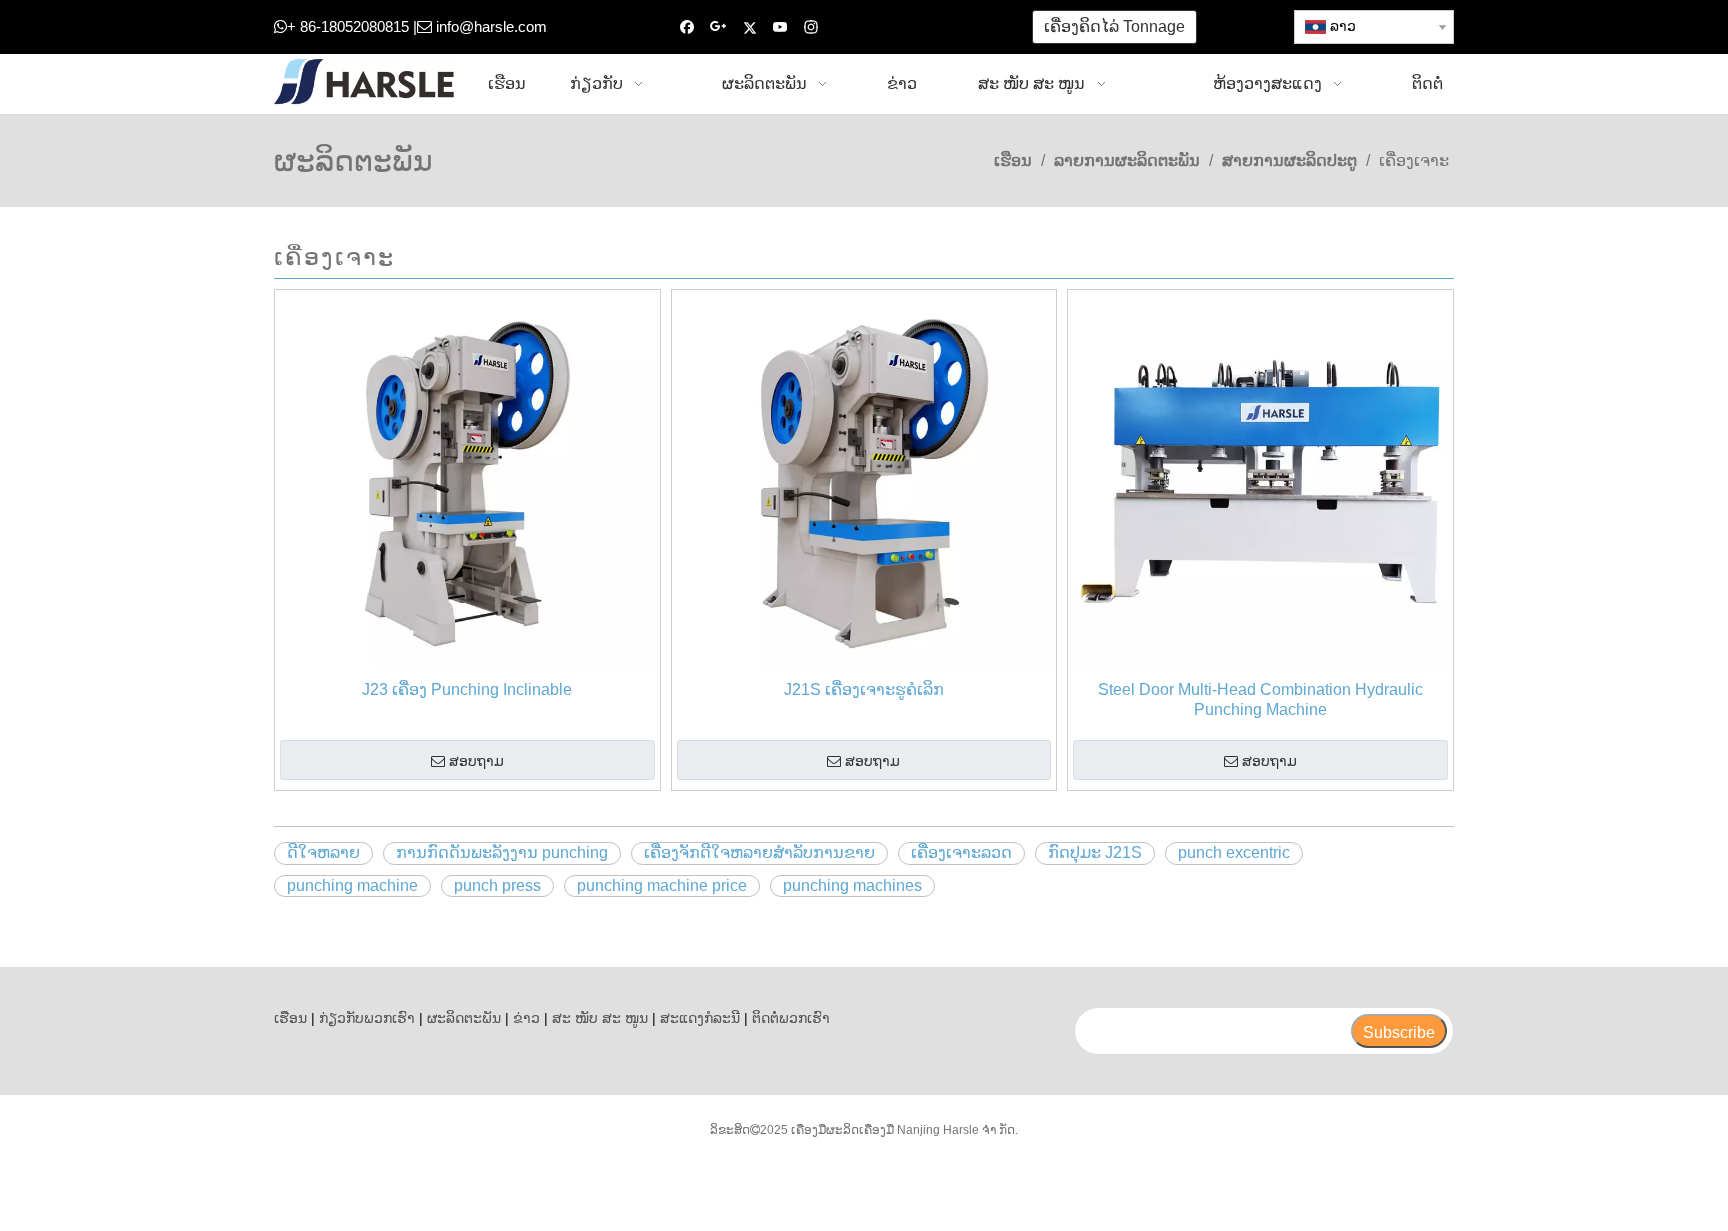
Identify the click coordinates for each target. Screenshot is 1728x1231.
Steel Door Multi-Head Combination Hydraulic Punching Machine (1260, 699)
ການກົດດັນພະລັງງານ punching (502, 852)
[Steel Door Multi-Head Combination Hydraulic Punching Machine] (1260, 481)
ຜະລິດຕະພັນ (464, 1018)
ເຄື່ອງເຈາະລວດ (961, 852)
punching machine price (662, 885)
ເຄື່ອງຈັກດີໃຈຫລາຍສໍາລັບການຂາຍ (759, 852)
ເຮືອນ (290, 1018)
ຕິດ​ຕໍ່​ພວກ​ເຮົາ (791, 1018)
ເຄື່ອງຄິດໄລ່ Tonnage (1114, 26)
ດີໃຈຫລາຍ (323, 852)
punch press (497, 885)
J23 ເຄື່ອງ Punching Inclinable (467, 689)
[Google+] (718, 27)
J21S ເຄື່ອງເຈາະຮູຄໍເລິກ (864, 689)
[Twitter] (749, 27)
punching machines (852, 885)
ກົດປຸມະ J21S (1095, 852)
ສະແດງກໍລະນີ (700, 1018)
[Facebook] (687, 27)
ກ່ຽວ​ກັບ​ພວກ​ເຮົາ (367, 1018)
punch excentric (1234, 852)
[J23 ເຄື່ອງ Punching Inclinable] (467, 481)
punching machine (352, 885)
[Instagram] (811, 27)
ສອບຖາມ (476, 761)
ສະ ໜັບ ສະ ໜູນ (600, 1018)
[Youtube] (780, 27)
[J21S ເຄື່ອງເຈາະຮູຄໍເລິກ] (864, 481)
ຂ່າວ (526, 1018)
